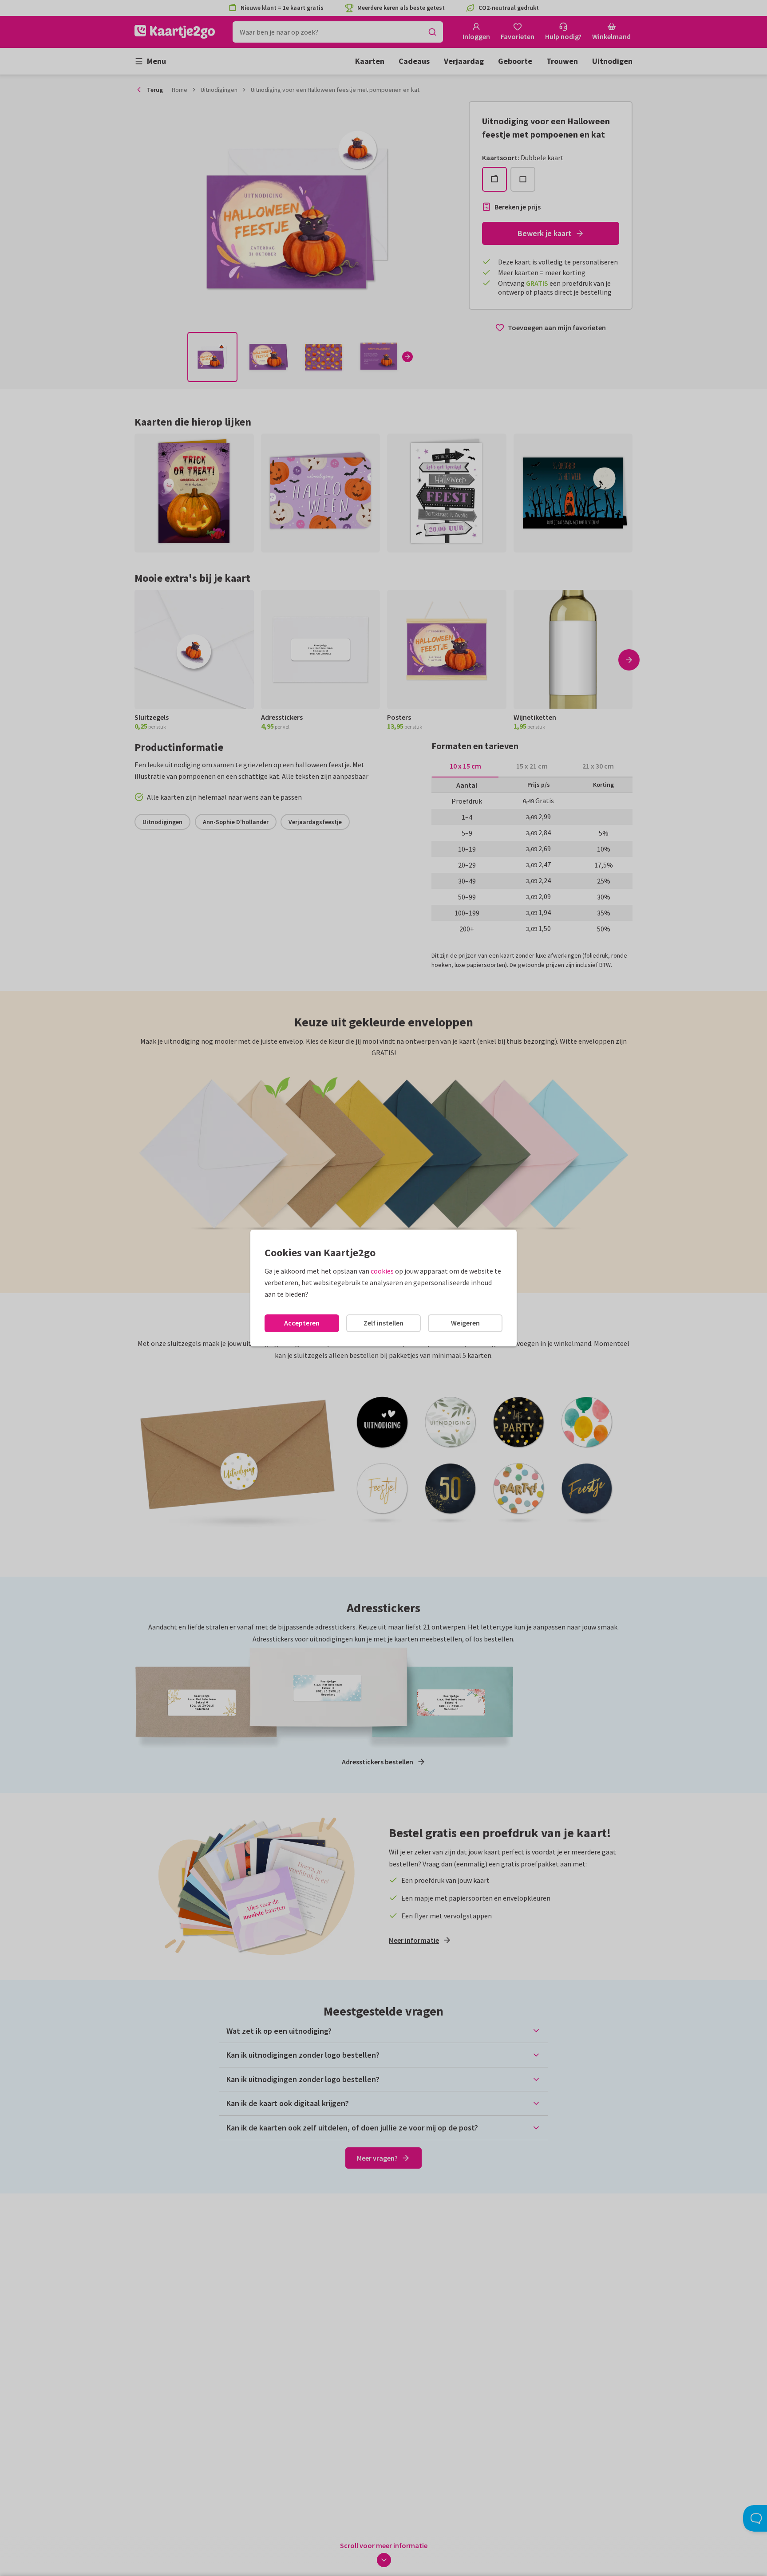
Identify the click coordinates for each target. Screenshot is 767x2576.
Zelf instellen (383, 1323)
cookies (382, 1271)
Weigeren (465, 1323)
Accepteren (302, 1323)
